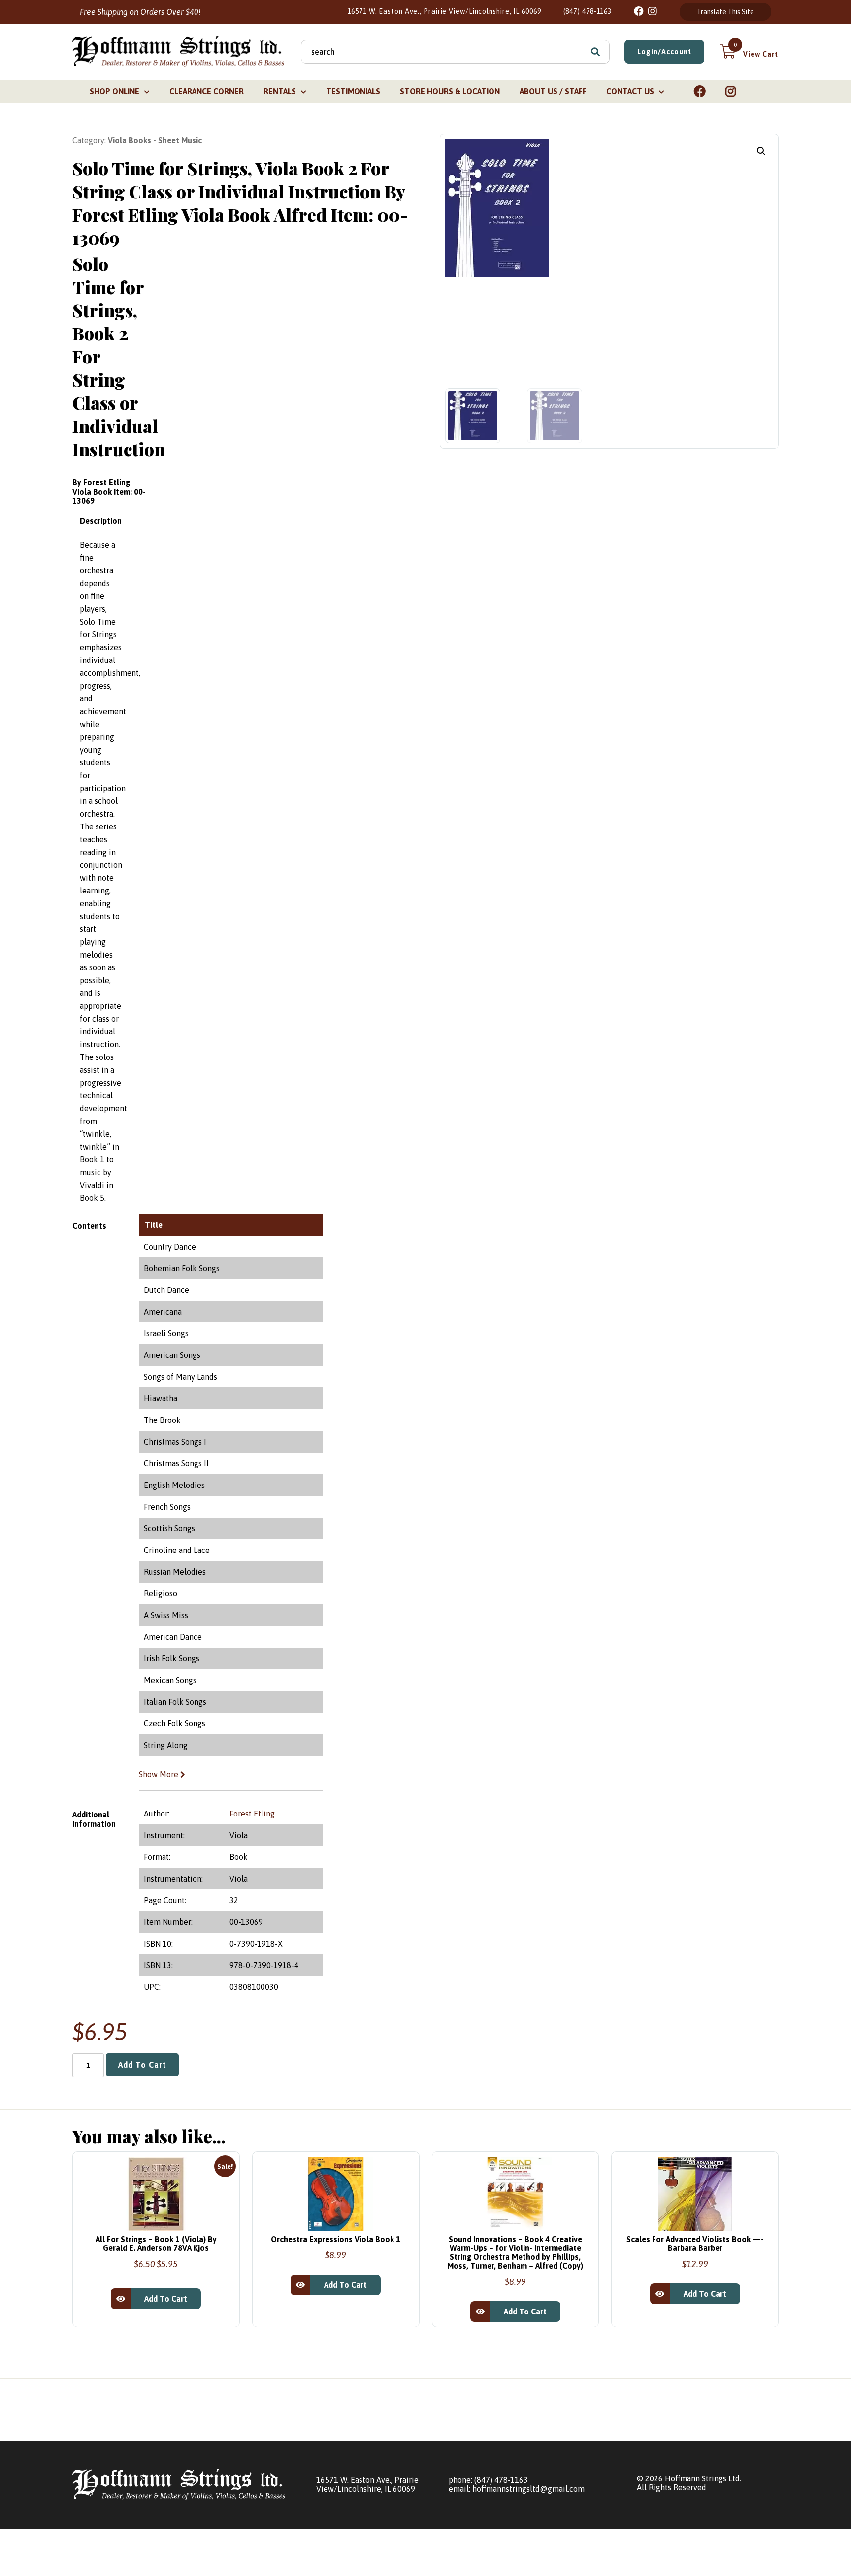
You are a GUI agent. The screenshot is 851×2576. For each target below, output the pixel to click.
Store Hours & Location (450, 91)
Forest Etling (252, 1814)
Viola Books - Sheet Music (155, 140)
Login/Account (664, 52)
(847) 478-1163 (588, 11)
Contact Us (630, 91)
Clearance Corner (207, 91)
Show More (160, 1774)
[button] (761, 151)
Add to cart (142, 2065)
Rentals (280, 91)
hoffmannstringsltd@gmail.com (528, 2489)
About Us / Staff (553, 91)
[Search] (595, 52)
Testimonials (353, 91)
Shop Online (115, 91)
